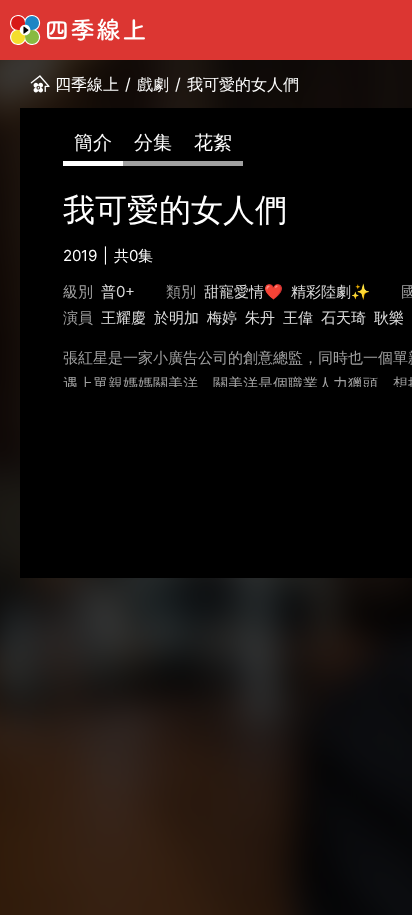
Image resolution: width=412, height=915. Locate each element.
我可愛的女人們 (243, 84)
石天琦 (343, 317)
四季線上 (87, 84)
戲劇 (153, 84)
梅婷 (222, 317)
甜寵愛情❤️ (243, 291)
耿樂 (389, 317)
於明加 (176, 317)
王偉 (298, 317)
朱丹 (260, 317)
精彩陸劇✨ (330, 291)
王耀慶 (123, 317)
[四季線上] (77, 30)
